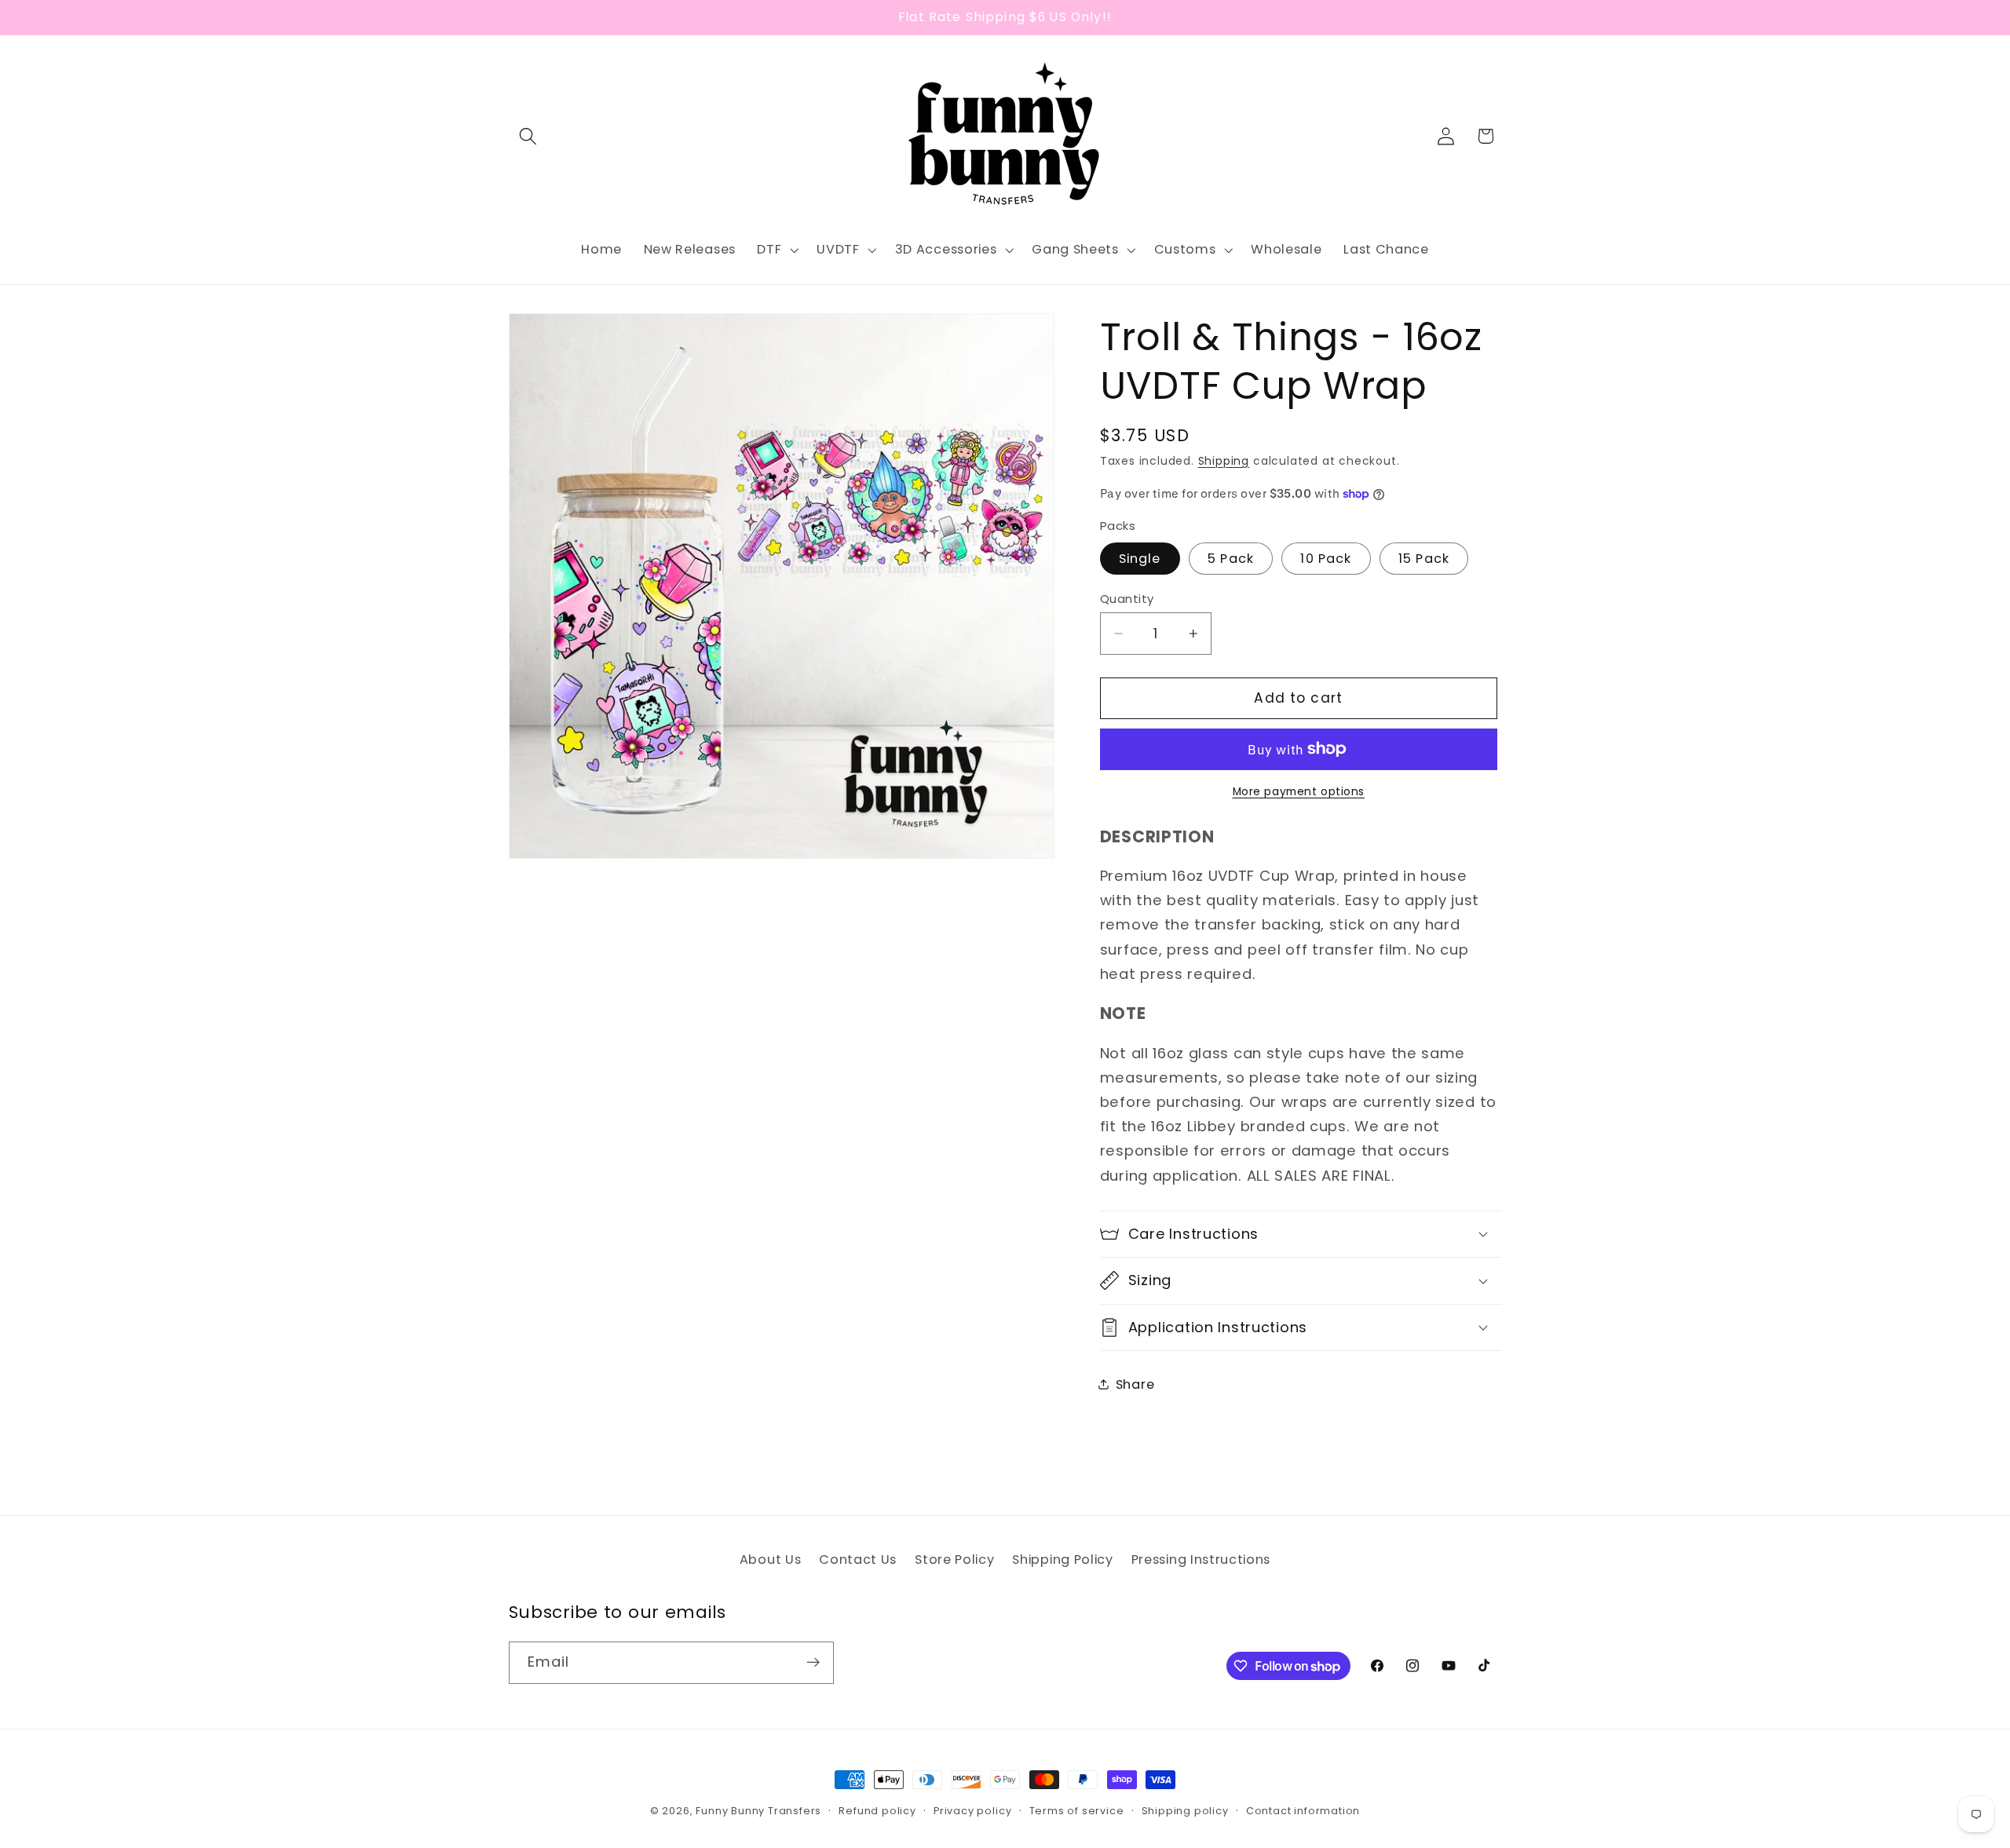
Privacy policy (972, 1811)
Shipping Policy (1062, 1559)
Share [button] (1135, 1384)
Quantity (1127, 598)
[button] (529, 136)
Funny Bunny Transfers (758, 1811)
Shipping (1224, 460)
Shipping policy (1185, 1811)
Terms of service (1077, 1811)
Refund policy (877, 1811)
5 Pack (1231, 558)
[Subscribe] (813, 1663)
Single (1140, 558)
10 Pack (1326, 558)
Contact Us (858, 1559)
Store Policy (954, 1559)
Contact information (1303, 1811)
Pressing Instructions (1201, 1559)
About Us (771, 1559)
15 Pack (1424, 558)
